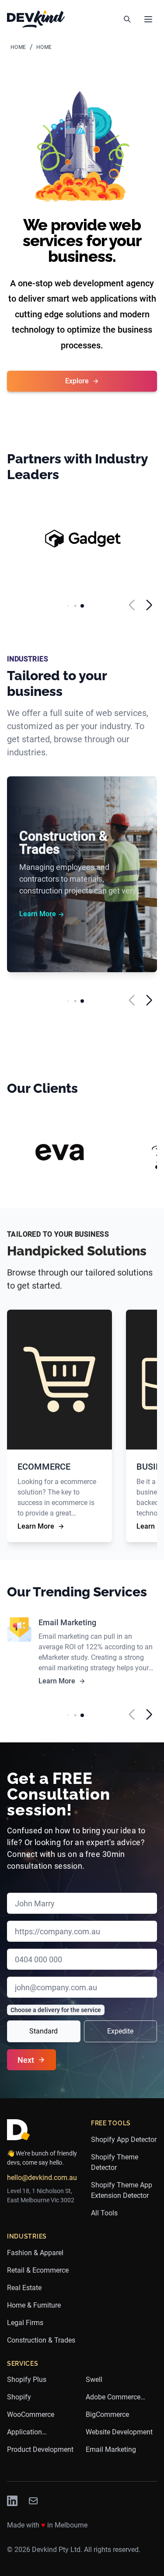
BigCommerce (107, 2414)
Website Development (119, 2432)
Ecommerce (44, 1467)
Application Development (27, 2433)
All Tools (104, 2213)
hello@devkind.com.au (42, 2178)
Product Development (40, 2449)
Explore (77, 381)
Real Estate (24, 2288)
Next (26, 2060)
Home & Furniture (34, 2305)
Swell (94, 2380)
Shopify (19, 2397)
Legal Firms (25, 2323)
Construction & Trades (63, 843)
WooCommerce (31, 2414)
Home (18, 47)
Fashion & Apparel (35, 2253)
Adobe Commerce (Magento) (113, 2398)
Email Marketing (67, 1622)
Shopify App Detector (124, 2140)
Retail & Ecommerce (38, 2270)
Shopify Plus (27, 2380)
